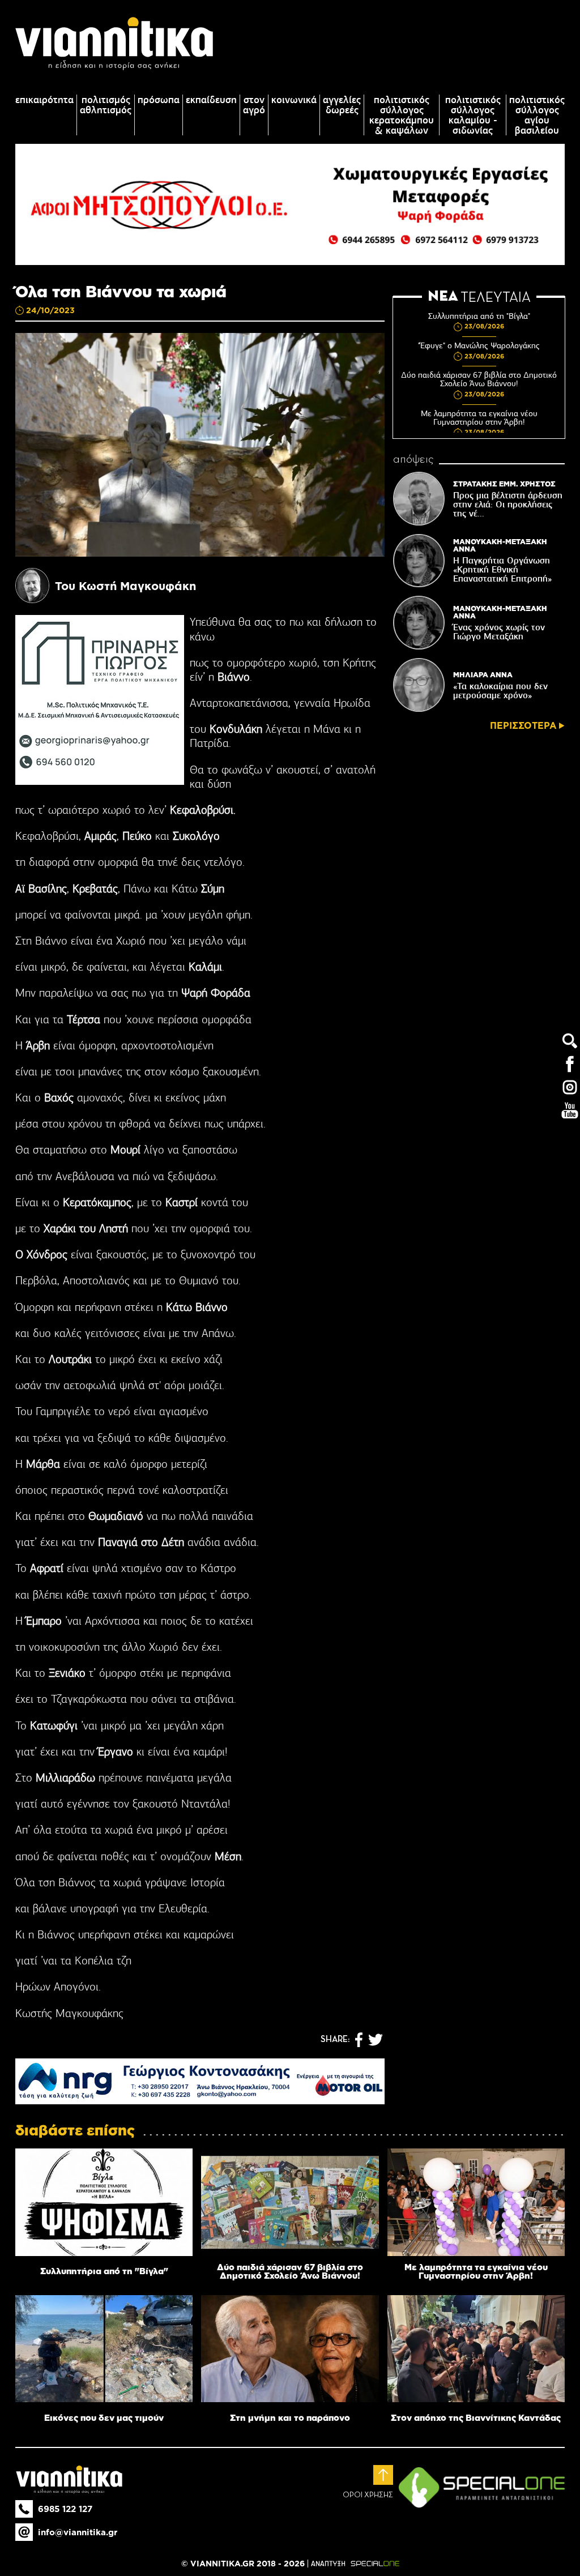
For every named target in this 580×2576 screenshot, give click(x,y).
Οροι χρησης (368, 2495)
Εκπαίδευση (211, 100)
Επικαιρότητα (44, 100)
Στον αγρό (254, 105)
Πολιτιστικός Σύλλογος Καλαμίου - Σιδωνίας (473, 115)
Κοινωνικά (294, 100)
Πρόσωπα (159, 100)
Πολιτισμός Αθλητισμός (106, 105)
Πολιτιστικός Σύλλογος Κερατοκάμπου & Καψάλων (402, 115)
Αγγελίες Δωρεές (342, 105)
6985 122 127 (65, 2509)
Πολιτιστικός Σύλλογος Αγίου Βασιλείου (537, 115)
